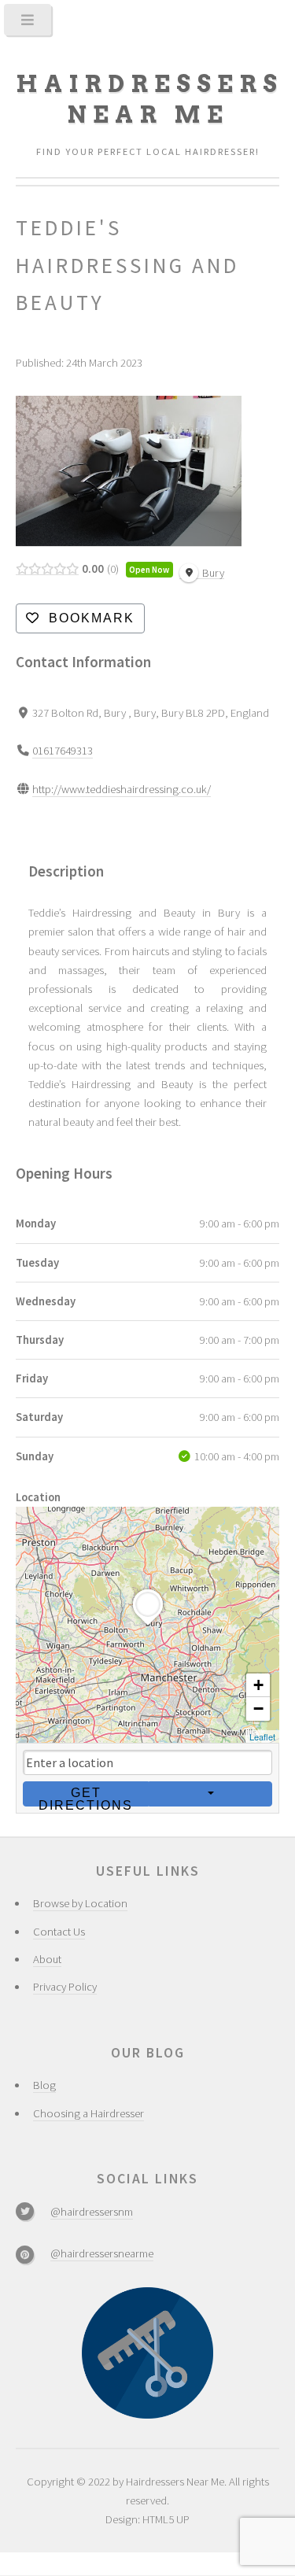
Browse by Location (80, 1903)
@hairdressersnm (92, 2212)
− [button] (258, 1709)
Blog (44, 2085)
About (47, 1959)
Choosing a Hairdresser (88, 2113)
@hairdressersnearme (102, 2253)
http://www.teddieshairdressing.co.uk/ (122, 789)
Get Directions (86, 1796)
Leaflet (262, 1736)
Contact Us (59, 1932)
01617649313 (63, 751)
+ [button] (258, 1685)
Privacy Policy (65, 1987)
